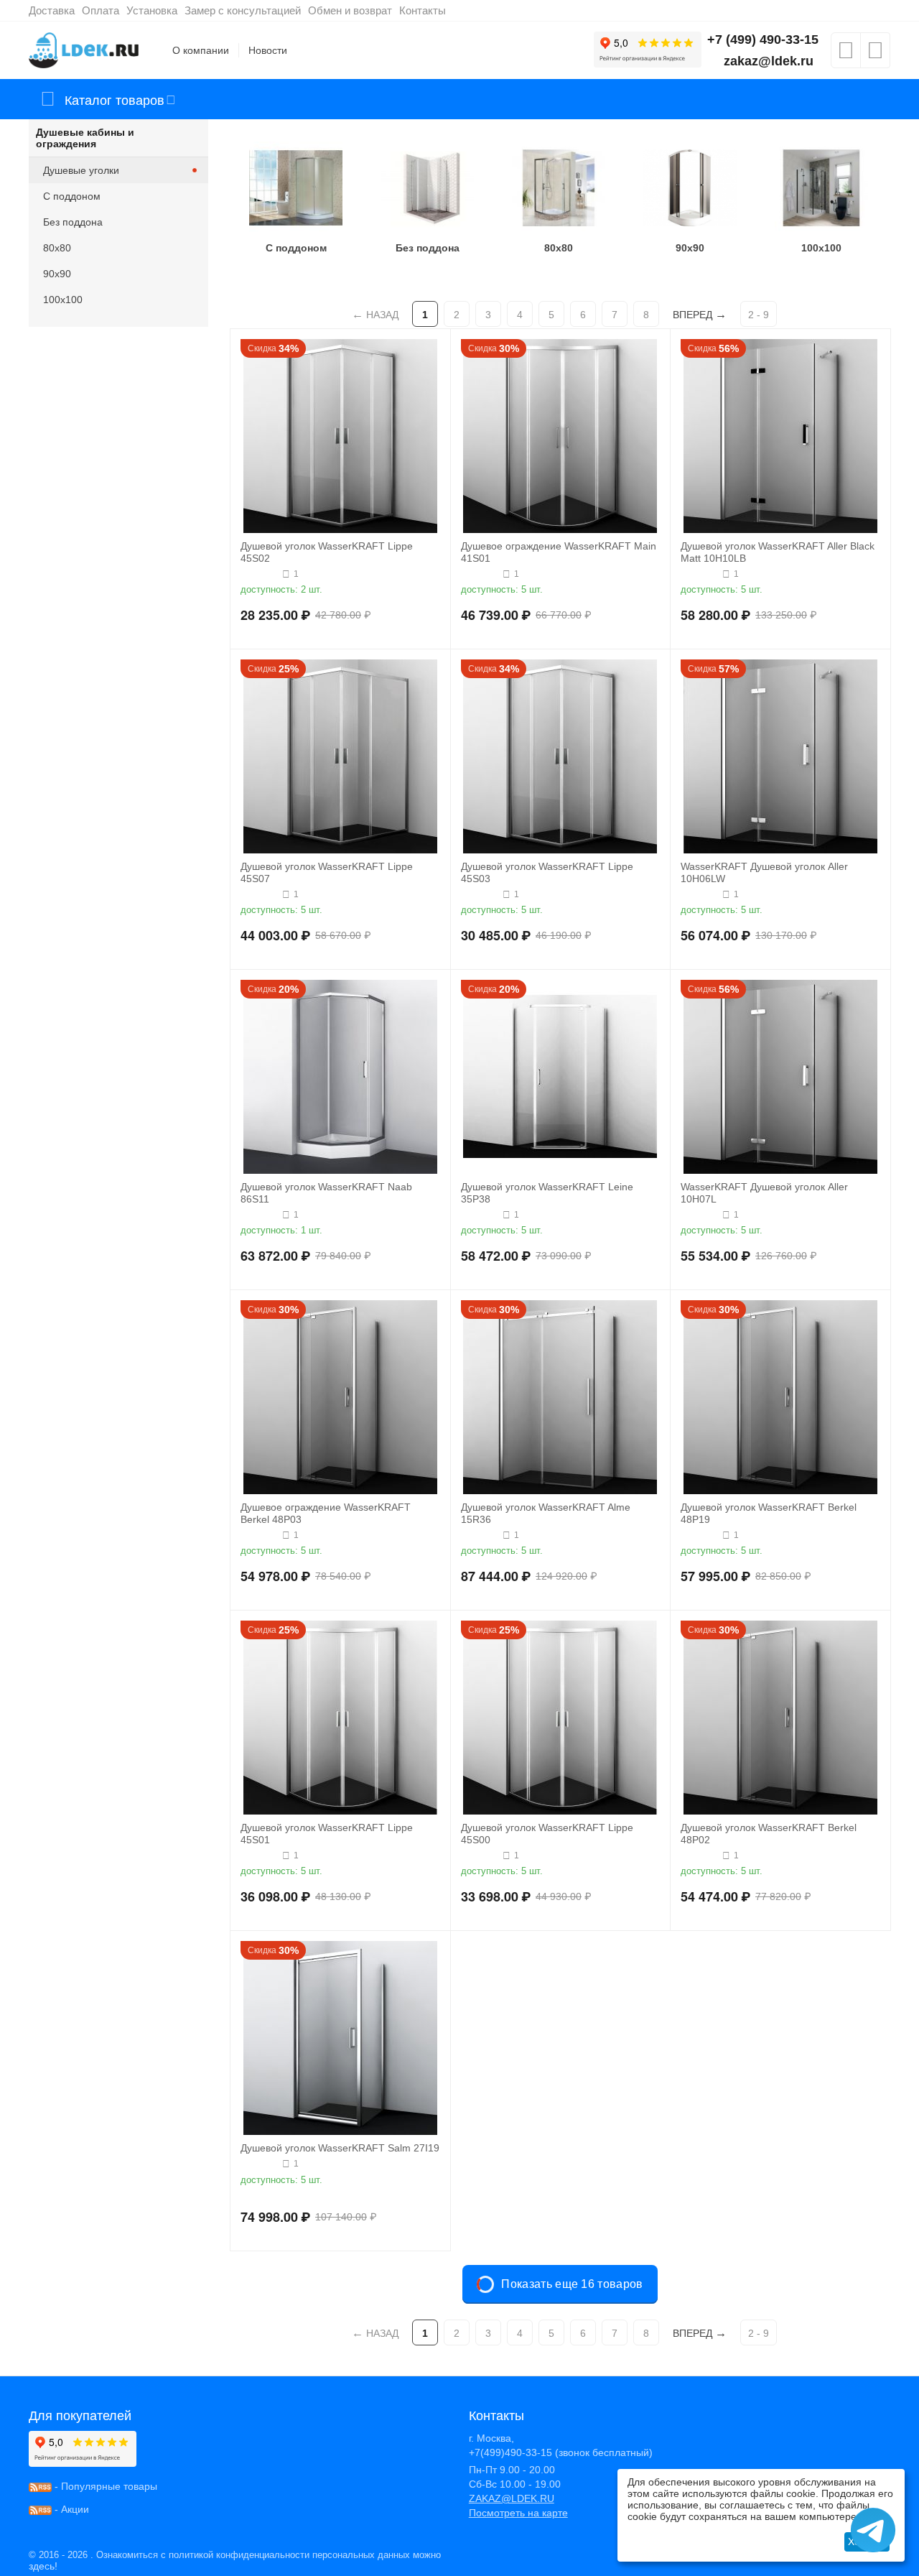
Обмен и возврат (350, 10)
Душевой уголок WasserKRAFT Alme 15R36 (546, 1513)
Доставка (52, 10)
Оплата (101, 10)
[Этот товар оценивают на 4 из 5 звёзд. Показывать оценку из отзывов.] (700, 574)
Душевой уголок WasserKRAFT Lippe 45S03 (547, 872)
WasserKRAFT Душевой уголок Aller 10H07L (764, 1193)
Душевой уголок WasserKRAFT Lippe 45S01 (327, 1834)
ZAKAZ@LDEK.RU (512, 2498)
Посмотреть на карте (518, 2513)
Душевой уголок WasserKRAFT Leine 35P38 (547, 1193)
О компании (201, 50)
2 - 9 (759, 315)
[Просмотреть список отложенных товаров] (846, 55)
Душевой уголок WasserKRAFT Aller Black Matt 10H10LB (778, 552)
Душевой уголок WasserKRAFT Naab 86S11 (326, 1193)
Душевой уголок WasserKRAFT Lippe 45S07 (327, 872)
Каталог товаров (115, 99)
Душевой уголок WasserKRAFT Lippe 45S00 (547, 1834)
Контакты (423, 10)
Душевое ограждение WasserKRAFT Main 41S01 (559, 552)
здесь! (43, 2566)
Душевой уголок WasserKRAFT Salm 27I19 (340, 2148)
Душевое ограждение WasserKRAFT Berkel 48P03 (326, 1513)
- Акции (70, 2509)
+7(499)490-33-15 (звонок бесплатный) (561, 2452)
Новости (268, 50)
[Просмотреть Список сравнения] (875, 55)
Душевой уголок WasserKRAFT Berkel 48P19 (769, 1513)
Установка (152, 10)
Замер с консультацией (243, 10)
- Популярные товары (104, 2486)
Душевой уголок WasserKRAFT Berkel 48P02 (769, 1834)
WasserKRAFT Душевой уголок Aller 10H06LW (764, 872)
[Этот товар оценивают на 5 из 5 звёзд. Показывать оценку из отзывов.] (260, 574)
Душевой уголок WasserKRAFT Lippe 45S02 (327, 552)
